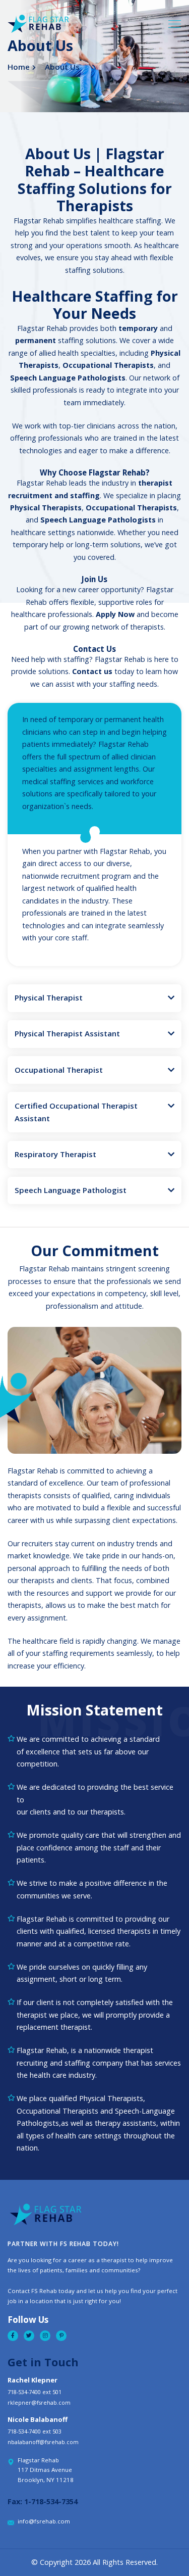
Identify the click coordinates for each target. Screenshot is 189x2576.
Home (19, 67)
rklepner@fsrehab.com (39, 2402)
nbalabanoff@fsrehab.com (43, 2442)
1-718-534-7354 (51, 2501)
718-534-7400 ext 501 (35, 2392)
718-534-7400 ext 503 (35, 2431)
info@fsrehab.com (44, 2521)
